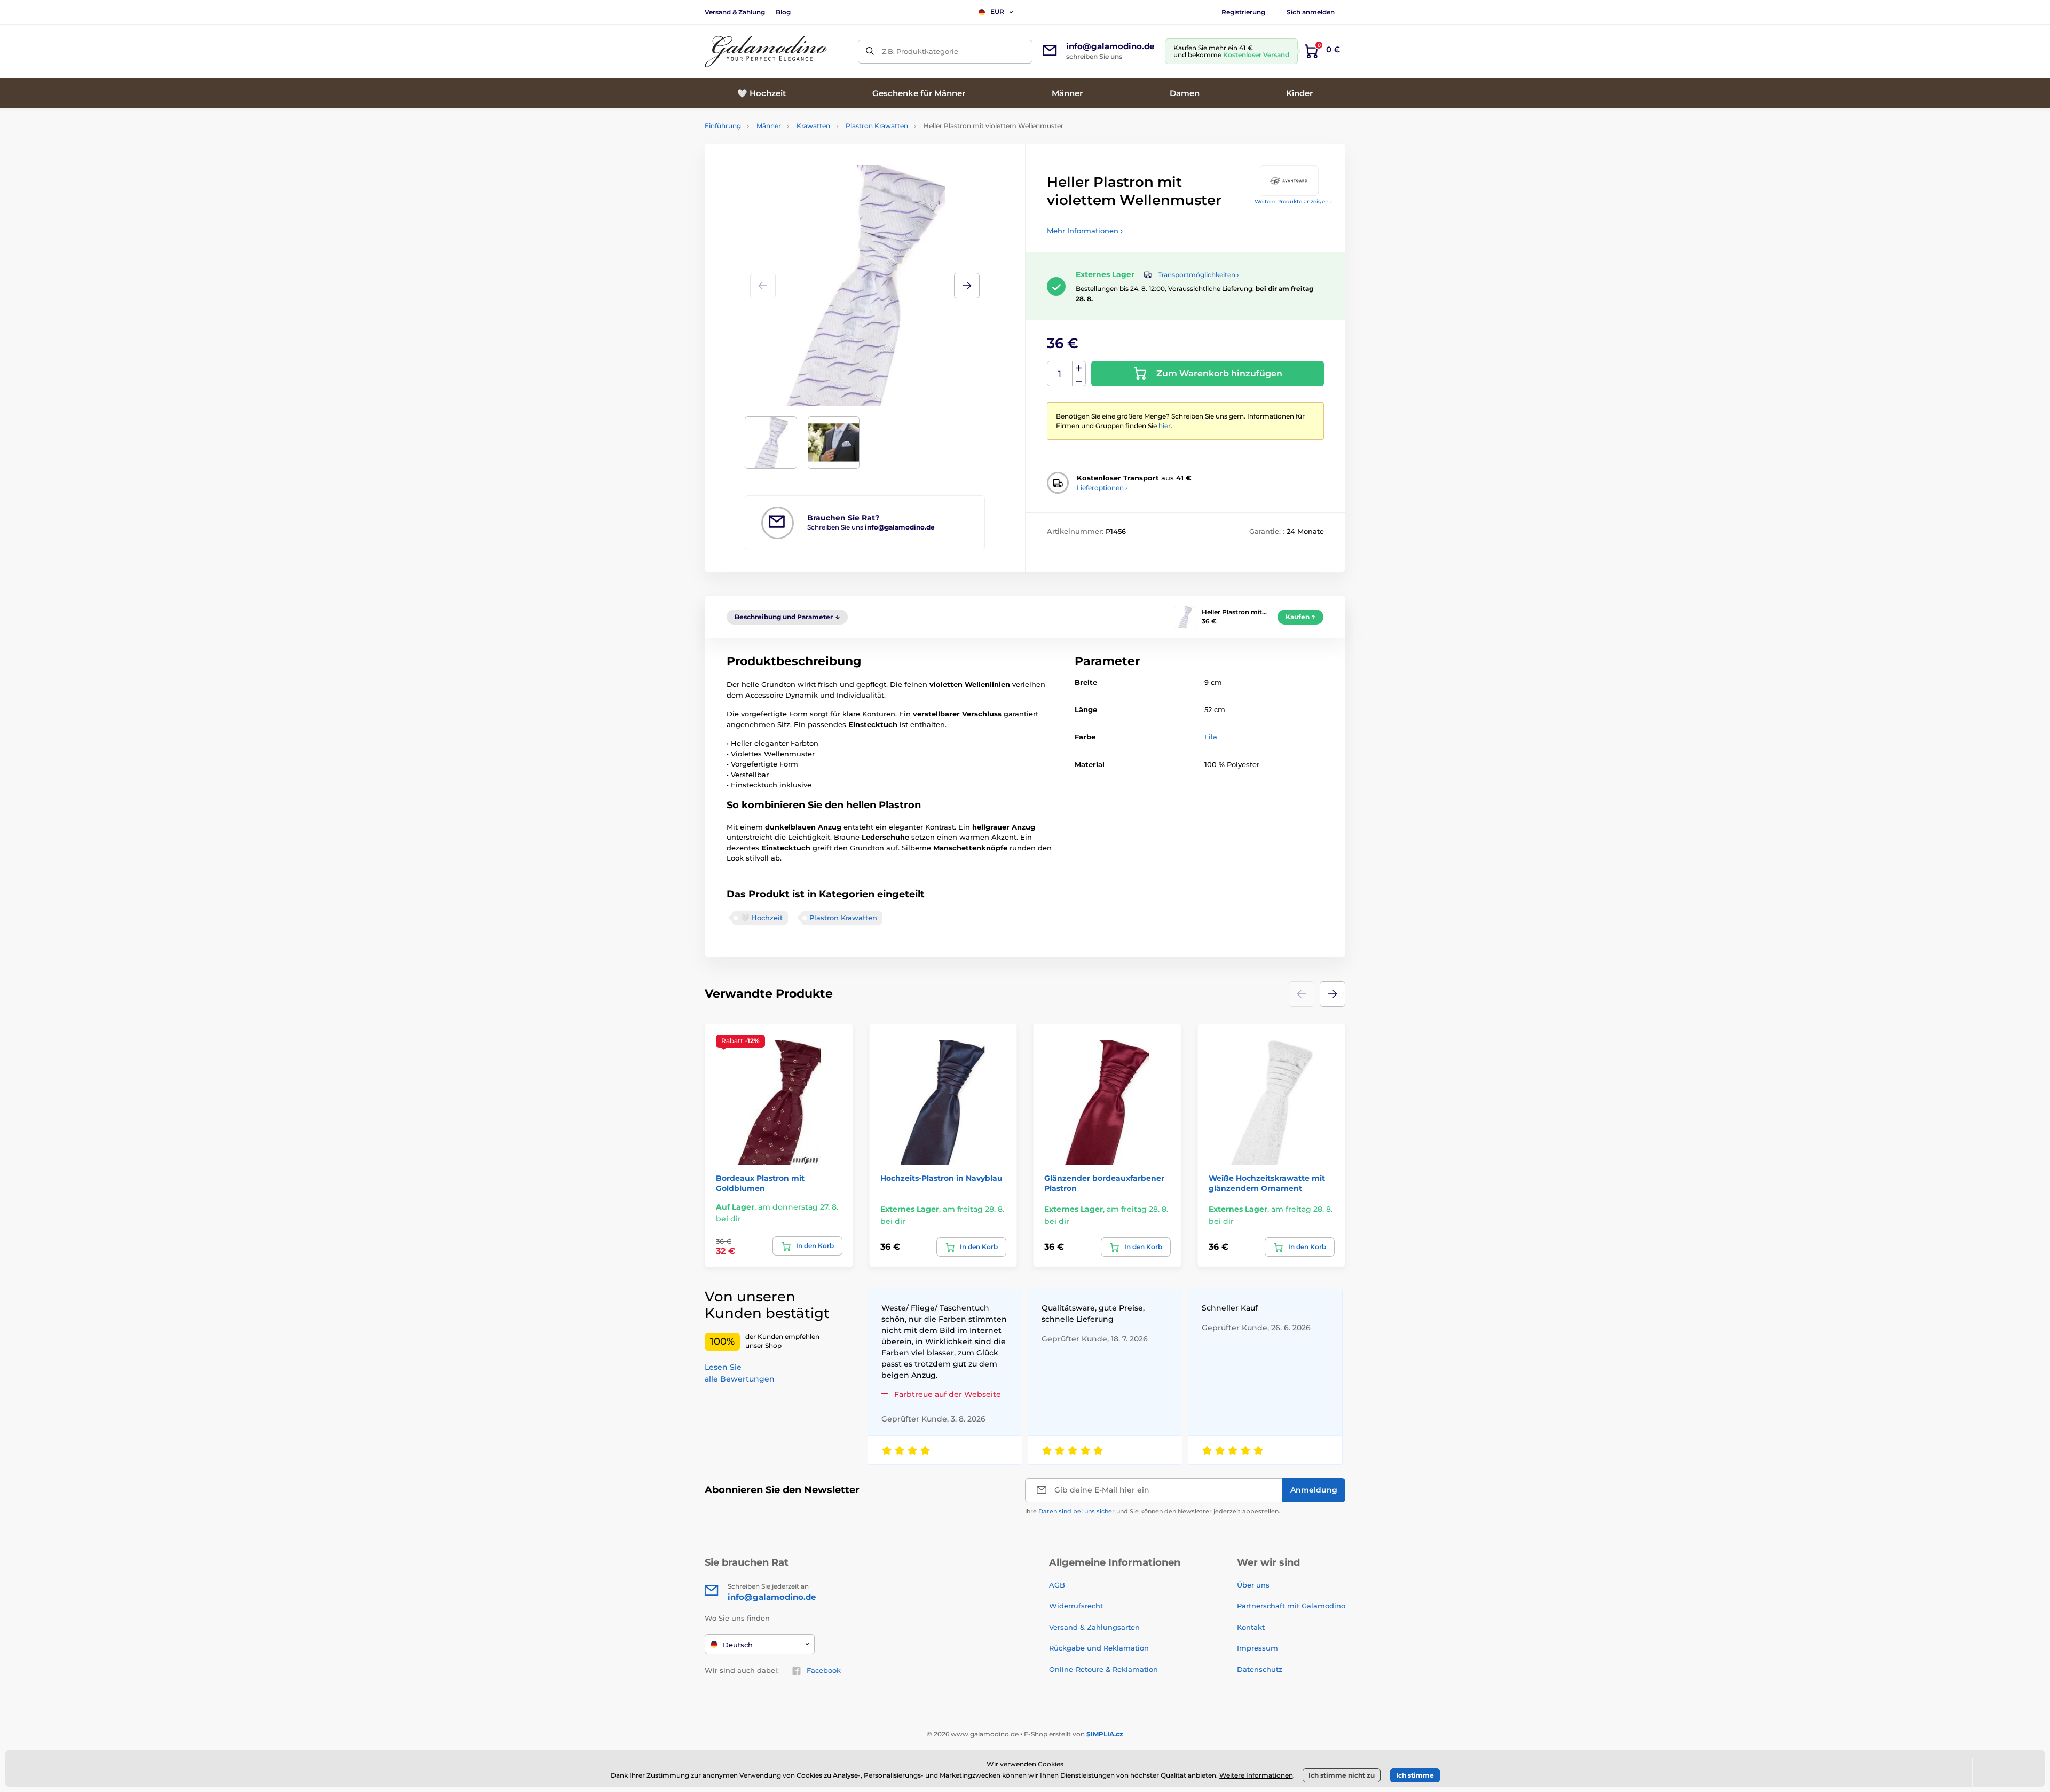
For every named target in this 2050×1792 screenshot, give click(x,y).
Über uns (1253, 1585)
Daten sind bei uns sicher (1077, 1511)
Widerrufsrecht (1076, 1606)
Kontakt (1251, 1627)
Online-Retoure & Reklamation (1103, 1669)
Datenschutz (1260, 1669)
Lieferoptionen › (1102, 488)
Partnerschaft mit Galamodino (1291, 1606)
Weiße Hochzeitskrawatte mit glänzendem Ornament (1267, 1183)
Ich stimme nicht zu (1342, 1775)
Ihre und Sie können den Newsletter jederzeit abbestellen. (1153, 1511)
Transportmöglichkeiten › (1199, 275)
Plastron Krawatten (877, 126)
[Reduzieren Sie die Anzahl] (1079, 380)
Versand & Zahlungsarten (1094, 1627)
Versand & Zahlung (735, 12)
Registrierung (1243, 12)
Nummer (1060, 374)
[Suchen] (870, 52)
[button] (967, 286)
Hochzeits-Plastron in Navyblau (941, 1178)
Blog (783, 12)
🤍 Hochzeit (762, 918)
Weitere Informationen (1256, 1775)
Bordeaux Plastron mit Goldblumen (760, 1183)
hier (1165, 426)
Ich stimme (1415, 1775)
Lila (1211, 737)
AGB (1057, 1585)
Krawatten (813, 126)
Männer (769, 126)
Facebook (824, 1670)
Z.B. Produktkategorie (920, 51)
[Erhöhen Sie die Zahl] (1079, 368)
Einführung (723, 126)
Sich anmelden (1311, 12)
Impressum (1257, 1648)
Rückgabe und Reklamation (1099, 1648)
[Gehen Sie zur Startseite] (766, 52)
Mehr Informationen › (1085, 231)
